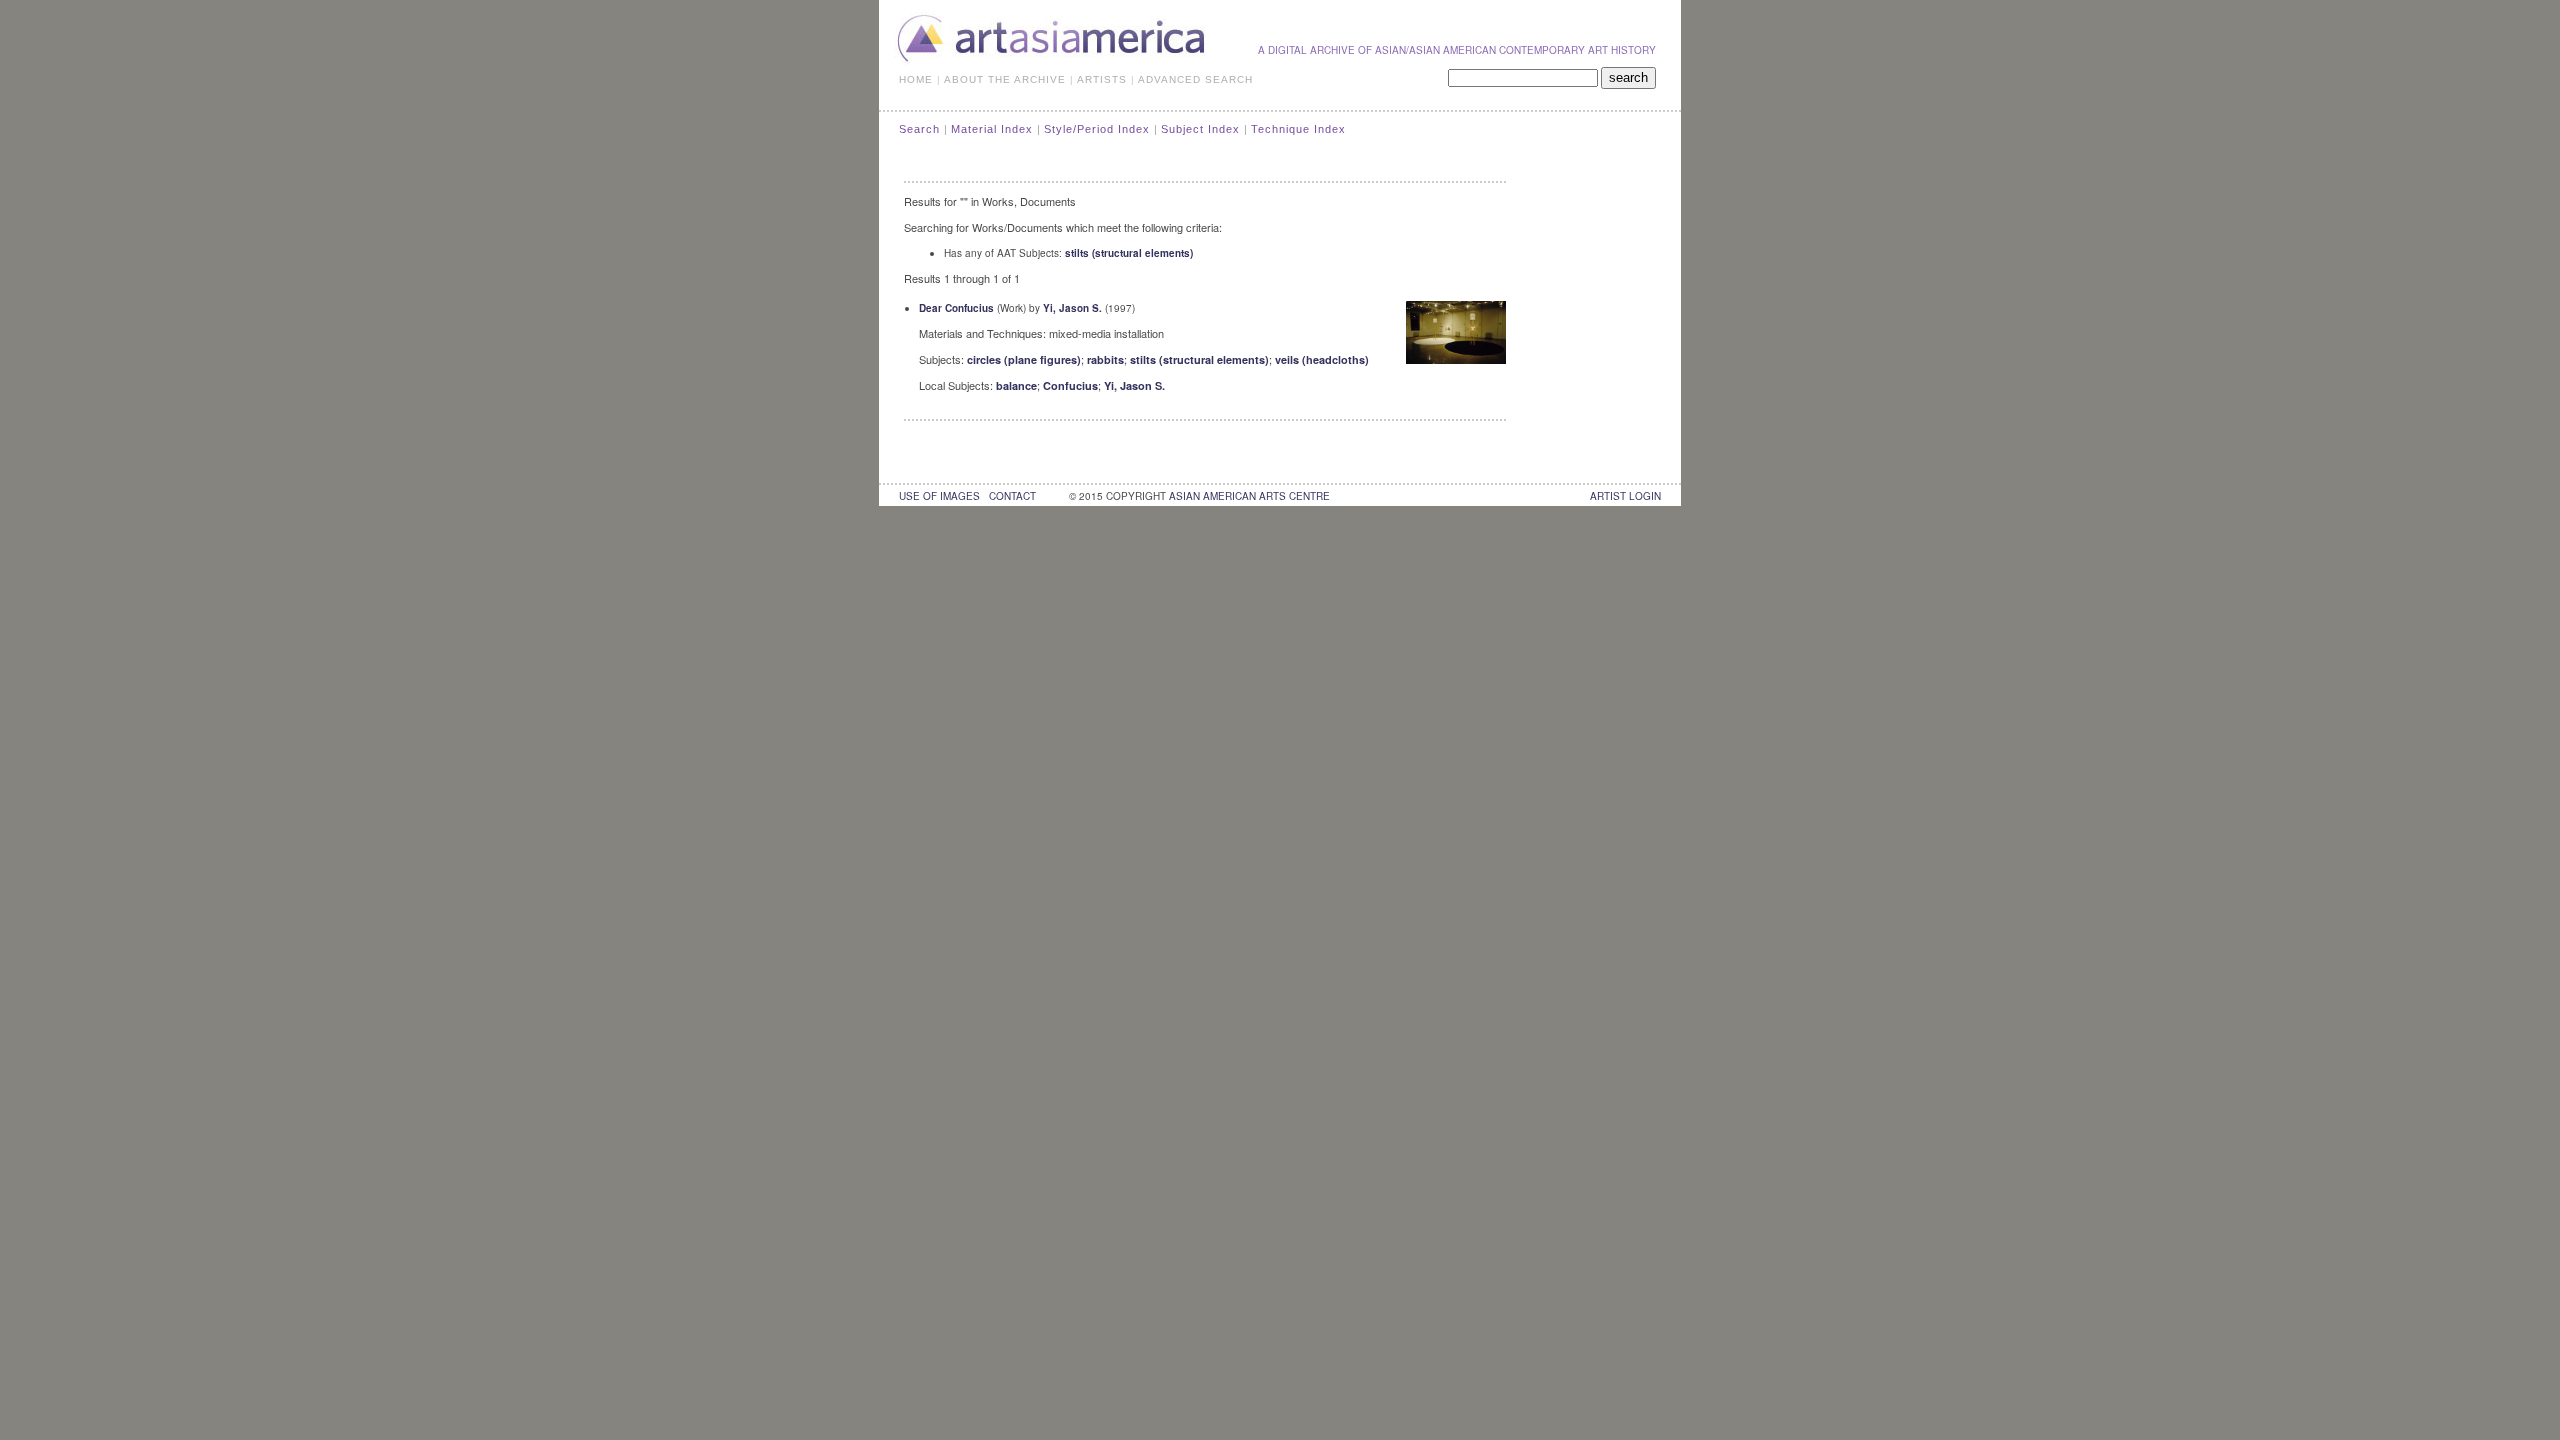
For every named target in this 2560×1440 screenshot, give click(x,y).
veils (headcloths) (1322, 359)
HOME (916, 79)
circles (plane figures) (1024, 359)
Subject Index (1200, 129)
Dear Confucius (956, 308)
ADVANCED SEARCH (1195, 79)
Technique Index (1298, 129)
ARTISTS (1102, 79)
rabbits (1105, 359)
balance (1016, 385)
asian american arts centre (1249, 496)
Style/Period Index (1097, 129)
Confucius (1070, 385)
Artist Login (1625, 496)
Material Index (992, 129)
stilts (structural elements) (1129, 253)
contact (1012, 496)
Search (919, 129)
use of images (939, 496)
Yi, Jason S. (1072, 308)
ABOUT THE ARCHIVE (1005, 79)
